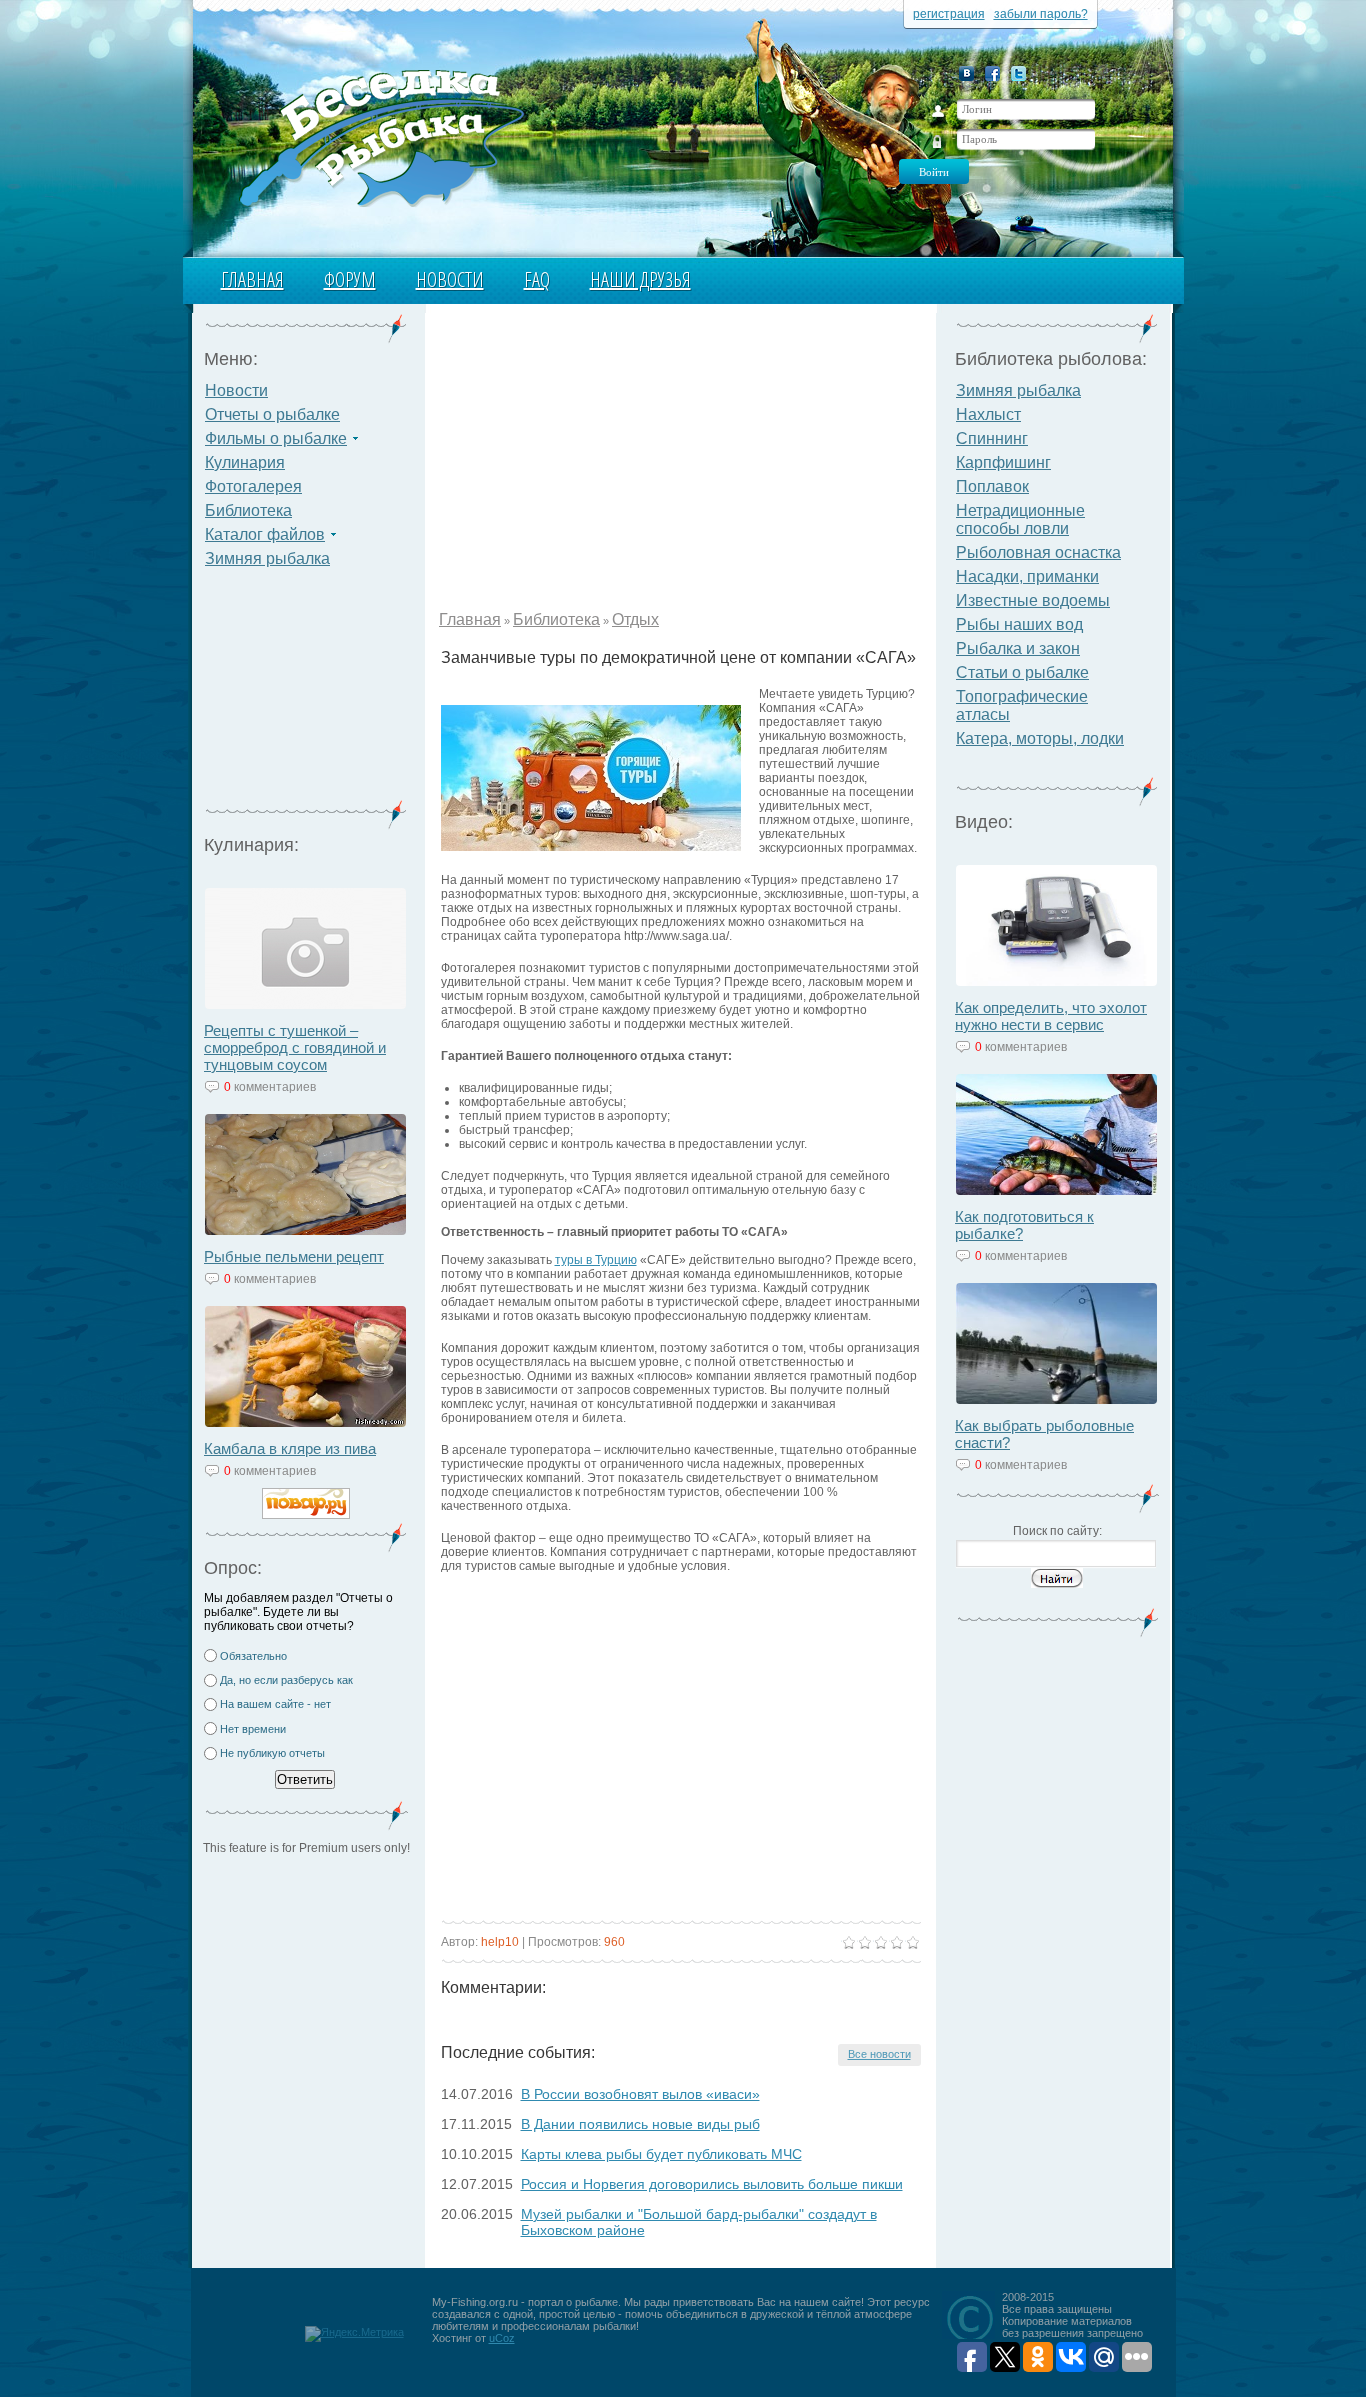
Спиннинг (992, 438)
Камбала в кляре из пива (290, 1448)
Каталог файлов (265, 534)
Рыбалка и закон (1018, 648)
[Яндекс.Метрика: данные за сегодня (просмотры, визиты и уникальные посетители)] (354, 2334)
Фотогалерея (253, 486)
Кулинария (245, 462)
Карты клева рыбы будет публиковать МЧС (661, 2154)
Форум (350, 279)
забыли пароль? (1041, 14)
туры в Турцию (596, 1260)
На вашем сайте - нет (275, 1704)
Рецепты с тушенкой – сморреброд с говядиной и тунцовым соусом (295, 1047)
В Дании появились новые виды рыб (640, 2124)
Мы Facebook (992, 73)
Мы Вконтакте (966, 73)
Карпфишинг (1003, 462)
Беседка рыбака (380, 136)
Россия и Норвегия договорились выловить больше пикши (712, 2184)
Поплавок (992, 486)
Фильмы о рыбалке (276, 438)
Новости (450, 279)
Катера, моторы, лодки (1040, 738)
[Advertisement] (306, 696)
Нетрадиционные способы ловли (1020, 519)
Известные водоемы (1033, 600)
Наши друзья (640, 279)
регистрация (949, 14)
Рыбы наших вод (1019, 624)
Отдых (635, 619)
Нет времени (253, 1729)
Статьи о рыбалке (1022, 672)
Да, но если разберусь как (286, 1680)
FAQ (537, 279)
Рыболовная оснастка (1038, 552)
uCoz (502, 2338)
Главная (252, 279)
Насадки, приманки (1027, 576)
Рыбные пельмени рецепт (294, 1256)
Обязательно (253, 1656)
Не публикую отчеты (272, 1753)
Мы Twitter (1018, 73)
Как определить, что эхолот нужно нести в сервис (1051, 1016)
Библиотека (248, 510)
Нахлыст (988, 414)
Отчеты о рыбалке (272, 414)
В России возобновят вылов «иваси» (640, 2094)
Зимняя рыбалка (267, 558)
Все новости (879, 2054)
